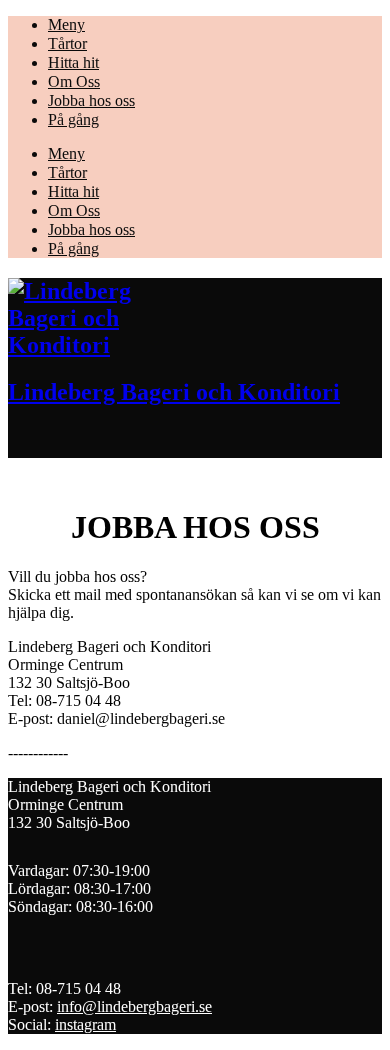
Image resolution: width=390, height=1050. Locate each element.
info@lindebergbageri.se (134, 1006)
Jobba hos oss (91, 100)
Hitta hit (73, 62)
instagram (85, 1024)
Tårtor (67, 43)
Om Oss (74, 81)
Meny (66, 24)
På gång (73, 119)
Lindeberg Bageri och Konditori (174, 392)
